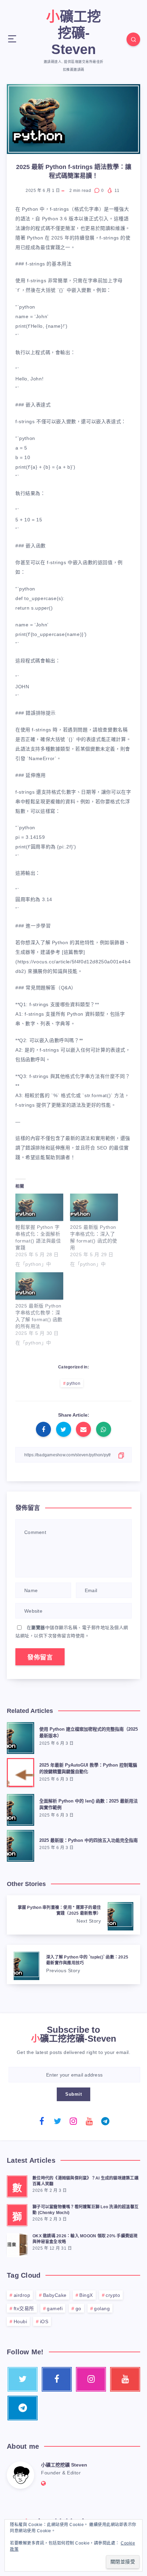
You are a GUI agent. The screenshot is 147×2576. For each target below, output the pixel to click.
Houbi (21, 2321)
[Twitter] (58, 2121)
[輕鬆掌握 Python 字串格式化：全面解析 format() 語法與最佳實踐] (39, 1207)
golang (102, 2308)
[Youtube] (90, 2121)
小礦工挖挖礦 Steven (64, 2465)
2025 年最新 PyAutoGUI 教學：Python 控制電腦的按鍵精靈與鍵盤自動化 (88, 1768)
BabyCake (55, 2295)
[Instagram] (73, 2121)
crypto (113, 2295)
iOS (44, 2321)
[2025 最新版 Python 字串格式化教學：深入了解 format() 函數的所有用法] (39, 1286)
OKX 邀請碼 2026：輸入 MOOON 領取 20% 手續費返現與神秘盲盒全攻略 (85, 2239)
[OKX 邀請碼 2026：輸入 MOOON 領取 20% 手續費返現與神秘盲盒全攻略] (17, 2244)
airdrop (22, 2295)
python (73, 1383)
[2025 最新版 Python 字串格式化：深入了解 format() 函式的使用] (94, 1207)
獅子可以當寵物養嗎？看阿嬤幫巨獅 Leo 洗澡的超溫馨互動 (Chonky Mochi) (85, 2210)
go (78, 2308)
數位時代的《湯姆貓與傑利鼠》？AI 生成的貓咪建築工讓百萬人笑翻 (85, 2181)
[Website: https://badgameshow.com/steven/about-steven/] (44, 2483)
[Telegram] (105, 2121)
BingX (86, 2295)
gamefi (55, 2308)
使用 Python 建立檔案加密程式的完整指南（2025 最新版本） (89, 1732)
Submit (73, 2094)
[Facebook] (42, 2121)
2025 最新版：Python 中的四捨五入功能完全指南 (89, 1840)
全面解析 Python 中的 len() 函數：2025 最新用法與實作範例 (89, 1804)
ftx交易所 (24, 2308)
